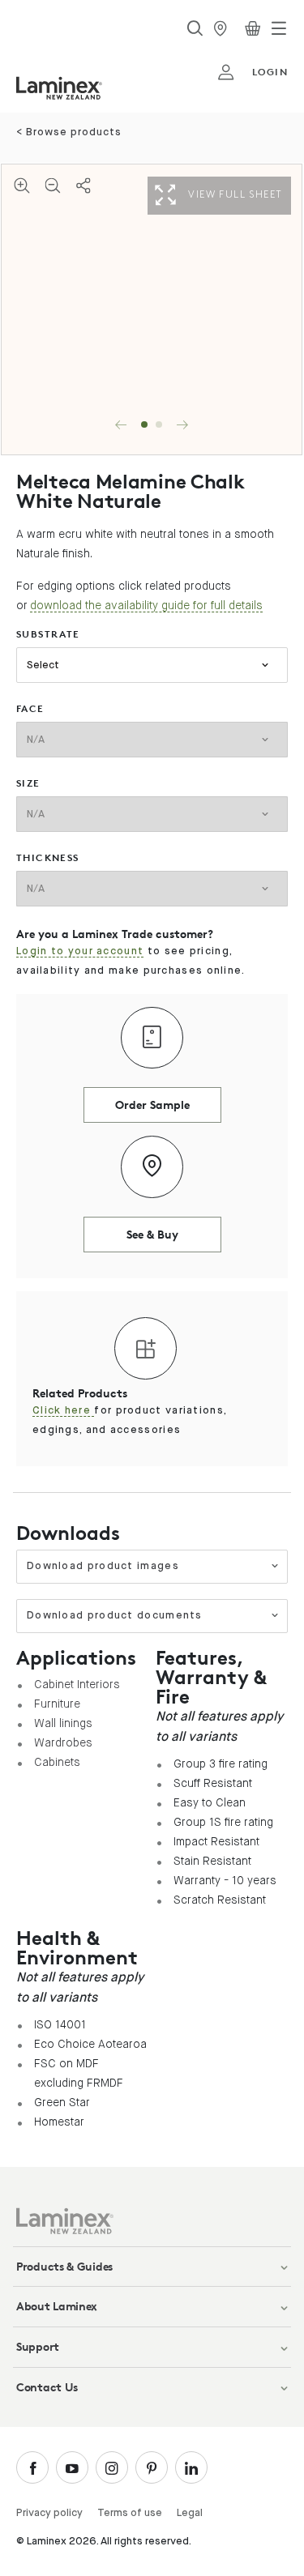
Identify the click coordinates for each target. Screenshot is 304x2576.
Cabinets (57, 1762)
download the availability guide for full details (146, 605)
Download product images (103, 1566)
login (270, 72)
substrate (48, 634)
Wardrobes (63, 1742)
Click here (63, 1411)
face (30, 708)
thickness (48, 857)
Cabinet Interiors (77, 1684)
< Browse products (69, 132)
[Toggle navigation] (279, 28)
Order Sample (152, 1105)
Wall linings (63, 1723)
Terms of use (130, 2513)
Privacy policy (49, 2513)
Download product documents (115, 1616)
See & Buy (152, 1234)
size (28, 783)
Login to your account (80, 951)
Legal (190, 2513)
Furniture (57, 1704)
